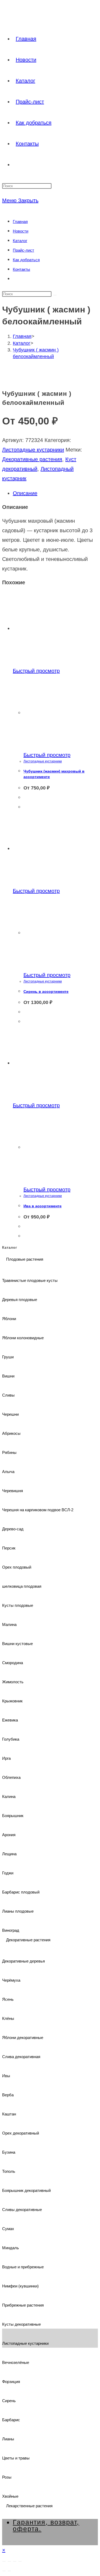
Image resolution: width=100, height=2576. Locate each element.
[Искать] (55, 295)
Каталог (20, 241)
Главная (20, 222)
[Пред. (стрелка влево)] (4, 2571)
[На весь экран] (9, 2561)
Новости (21, 231)
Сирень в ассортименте (46, 991)
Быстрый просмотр (36, 671)
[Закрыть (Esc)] (20, 2561)
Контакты (21, 269)
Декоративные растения (32, 459)
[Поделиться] (15, 2561)
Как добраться (26, 260)
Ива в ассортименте (43, 1206)
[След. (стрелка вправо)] (9, 2571)
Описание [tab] (25, 493)
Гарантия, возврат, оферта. (46, 2525)
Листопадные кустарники (33, 450)
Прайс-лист (23, 250)
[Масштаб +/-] (4, 2561)
